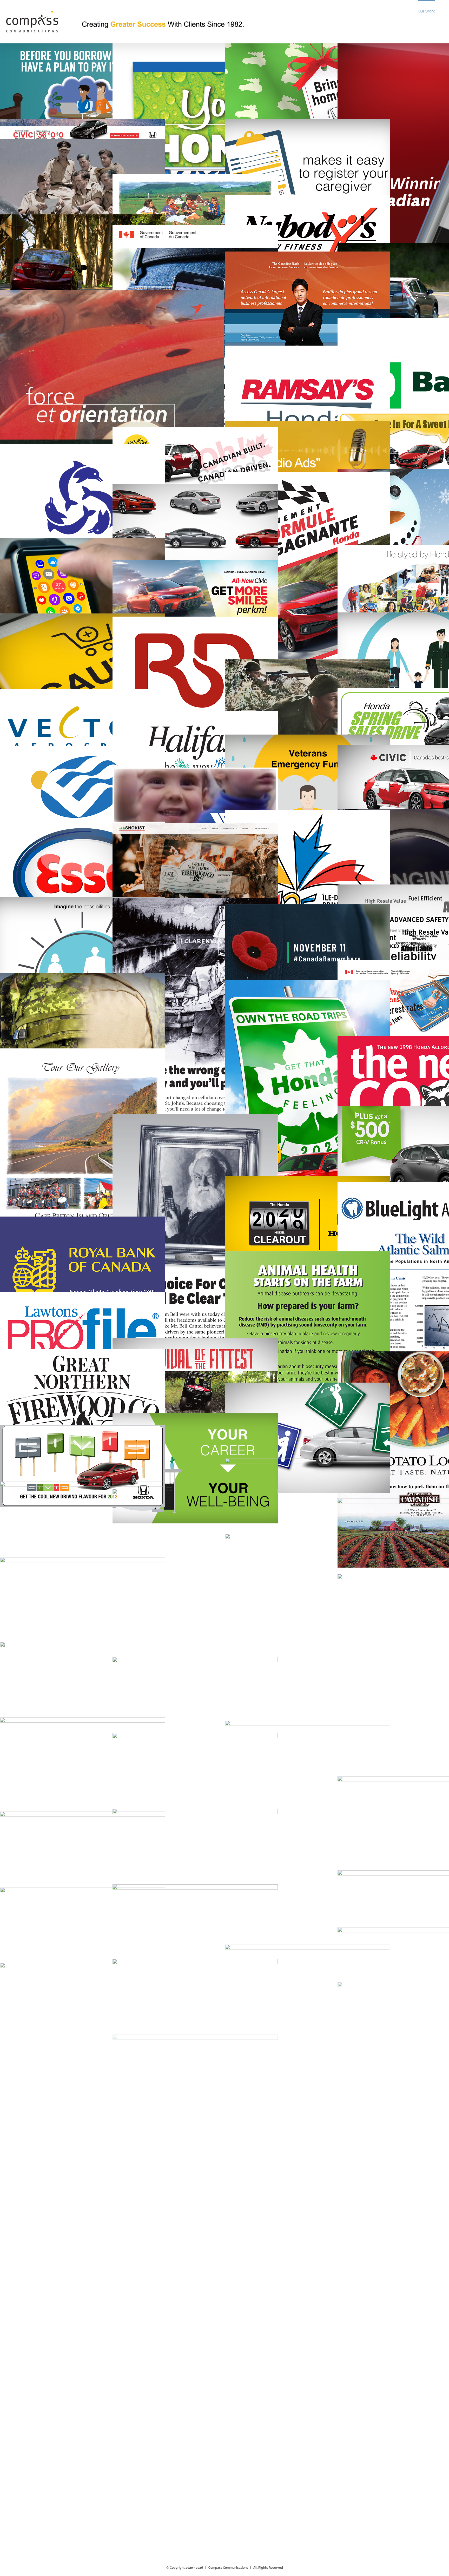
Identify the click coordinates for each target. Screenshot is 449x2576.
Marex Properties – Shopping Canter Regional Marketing (337, 2320)
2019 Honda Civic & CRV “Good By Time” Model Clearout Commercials (112, 593)
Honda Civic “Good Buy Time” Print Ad (337, 1672)
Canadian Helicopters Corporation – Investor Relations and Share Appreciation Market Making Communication (112, 443)
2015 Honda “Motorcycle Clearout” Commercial (224, 2383)
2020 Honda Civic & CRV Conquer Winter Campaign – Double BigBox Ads (337, 1886)
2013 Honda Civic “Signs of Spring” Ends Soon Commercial (337, 1438)
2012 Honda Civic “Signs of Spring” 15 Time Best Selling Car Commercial (337, 1513)
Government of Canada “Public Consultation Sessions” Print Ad (112, 2324)
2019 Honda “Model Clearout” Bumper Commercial (337, 1231)
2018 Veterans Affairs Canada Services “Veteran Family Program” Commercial (112, 2166)
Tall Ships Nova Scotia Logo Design (112, 1942)
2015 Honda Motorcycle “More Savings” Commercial (224, 2014)
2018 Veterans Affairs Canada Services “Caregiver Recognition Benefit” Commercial (337, 174)
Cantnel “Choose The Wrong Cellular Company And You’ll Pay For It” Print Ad (224, 1057)
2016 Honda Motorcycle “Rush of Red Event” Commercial (224, 1393)
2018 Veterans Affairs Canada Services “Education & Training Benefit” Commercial (337, 2192)
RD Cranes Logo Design (224, 685)
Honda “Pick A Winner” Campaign (112, 1697)
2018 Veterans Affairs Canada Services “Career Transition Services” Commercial (224, 1468)
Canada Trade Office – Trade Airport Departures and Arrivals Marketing (337, 320)
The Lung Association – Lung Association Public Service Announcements (224, 1939)
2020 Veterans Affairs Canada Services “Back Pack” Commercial (112, 1028)
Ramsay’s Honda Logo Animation (337, 401)
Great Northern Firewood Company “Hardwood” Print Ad (112, 1867)
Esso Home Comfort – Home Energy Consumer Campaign (112, 877)
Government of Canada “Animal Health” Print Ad (337, 1348)
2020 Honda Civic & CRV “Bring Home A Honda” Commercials (337, 98)
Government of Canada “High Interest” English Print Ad (224, 2062)
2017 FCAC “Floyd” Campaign (224, 1788)
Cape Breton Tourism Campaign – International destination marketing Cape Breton (112, 1172)
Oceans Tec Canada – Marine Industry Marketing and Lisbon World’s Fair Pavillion (112, 801)
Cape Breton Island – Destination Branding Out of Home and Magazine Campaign (224, 210)
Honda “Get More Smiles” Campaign (224, 601)
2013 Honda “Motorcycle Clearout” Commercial (224, 2128)
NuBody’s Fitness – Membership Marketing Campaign (337, 236)
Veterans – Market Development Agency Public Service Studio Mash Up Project (224, 1713)
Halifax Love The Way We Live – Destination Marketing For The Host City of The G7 (224, 752)
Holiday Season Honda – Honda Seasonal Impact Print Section (337, 2086)
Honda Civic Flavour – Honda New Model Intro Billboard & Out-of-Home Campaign (112, 1466)
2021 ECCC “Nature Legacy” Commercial (112, 2090)
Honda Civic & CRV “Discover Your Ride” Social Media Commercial (112, 1537)
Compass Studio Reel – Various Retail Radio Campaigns (337, 458)
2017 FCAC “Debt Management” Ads (112, 98)
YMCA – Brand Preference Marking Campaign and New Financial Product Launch (224, 808)
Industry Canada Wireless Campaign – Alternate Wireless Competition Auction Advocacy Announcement (224, 374)
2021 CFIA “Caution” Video (112, 669)
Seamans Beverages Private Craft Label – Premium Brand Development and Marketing (112, 2437)
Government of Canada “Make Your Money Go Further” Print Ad (112, 1619)
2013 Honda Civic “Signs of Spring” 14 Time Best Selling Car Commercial (112, 269)
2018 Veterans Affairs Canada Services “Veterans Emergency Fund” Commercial (337, 790)
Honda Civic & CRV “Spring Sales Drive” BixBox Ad (112, 1786)
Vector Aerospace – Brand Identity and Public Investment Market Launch (112, 730)
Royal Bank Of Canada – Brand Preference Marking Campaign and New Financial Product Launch (112, 1272)
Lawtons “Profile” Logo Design (112, 1333)
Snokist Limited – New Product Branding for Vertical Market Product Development (224, 878)
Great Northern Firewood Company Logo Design (112, 1404)
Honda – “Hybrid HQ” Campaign (224, 173)
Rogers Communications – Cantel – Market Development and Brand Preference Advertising (224, 1279)
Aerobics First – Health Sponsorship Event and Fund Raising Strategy (112, 2015)
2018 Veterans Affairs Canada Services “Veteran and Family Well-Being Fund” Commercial (112, 952)
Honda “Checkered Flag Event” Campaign (337, 2400)
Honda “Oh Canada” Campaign (224, 468)
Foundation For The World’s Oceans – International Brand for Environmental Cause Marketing (112, 513)
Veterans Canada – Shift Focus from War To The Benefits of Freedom (337, 959)
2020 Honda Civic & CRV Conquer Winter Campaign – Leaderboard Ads (112, 133)
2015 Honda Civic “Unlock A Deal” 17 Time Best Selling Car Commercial (224, 1864)
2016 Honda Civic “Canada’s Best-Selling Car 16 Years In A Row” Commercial (224, 539)
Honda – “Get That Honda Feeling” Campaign (337, 1124)
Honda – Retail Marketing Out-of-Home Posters (337, 610)
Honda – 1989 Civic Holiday (224, 2300)
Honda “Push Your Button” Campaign (224, 2204)
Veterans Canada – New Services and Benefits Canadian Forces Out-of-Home (224, 1613)
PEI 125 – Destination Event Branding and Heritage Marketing (337, 879)
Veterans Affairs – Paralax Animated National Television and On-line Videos (112, 194)
